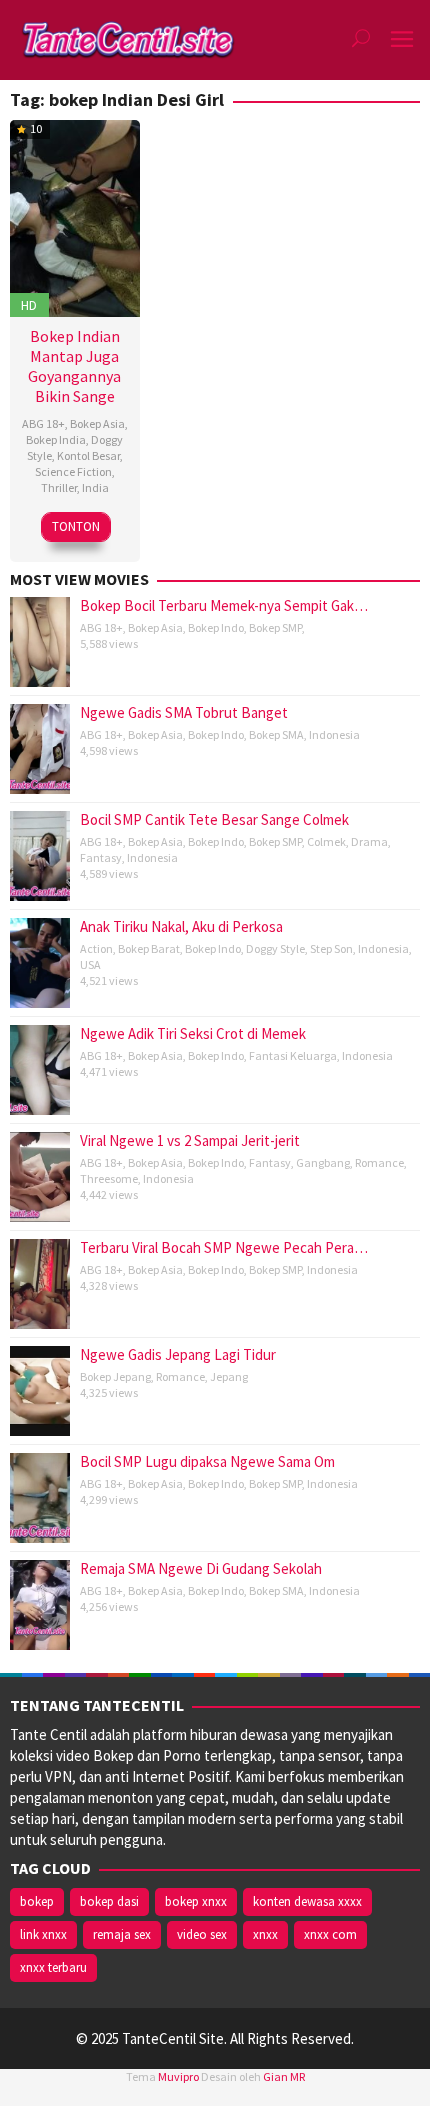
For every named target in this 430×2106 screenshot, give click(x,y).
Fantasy (101, 857)
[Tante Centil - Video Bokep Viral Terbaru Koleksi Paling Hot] (128, 38)
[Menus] (402, 39)
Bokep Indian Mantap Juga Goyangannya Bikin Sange (74, 366)
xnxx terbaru (53, 1967)
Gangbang (323, 1162)
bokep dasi (109, 1901)
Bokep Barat (149, 948)
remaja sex (122, 1934)
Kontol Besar (88, 455)
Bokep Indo (216, 627)
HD (29, 305)
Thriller (59, 487)
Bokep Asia (97, 423)
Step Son (331, 948)
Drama (369, 841)
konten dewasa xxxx (307, 1901)
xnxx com (330, 1934)
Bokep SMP (275, 627)
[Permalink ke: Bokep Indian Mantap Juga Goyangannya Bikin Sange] (75, 215)
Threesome (109, 1178)
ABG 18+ (43, 423)
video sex (202, 1934)
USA (90, 964)
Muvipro (178, 2076)
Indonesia (334, 734)
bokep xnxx (196, 1901)
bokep (37, 1901)
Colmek (326, 841)
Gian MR (284, 2076)
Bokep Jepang (115, 1376)
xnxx (265, 1934)
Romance (379, 1162)
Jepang (229, 1376)
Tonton (76, 526)
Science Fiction (73, 471)
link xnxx (43, 1934)
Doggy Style (275, 948)
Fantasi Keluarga (293, 1055)
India (95, 487)
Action (96, 948)
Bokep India (56, 439)
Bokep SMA (276, 734)
